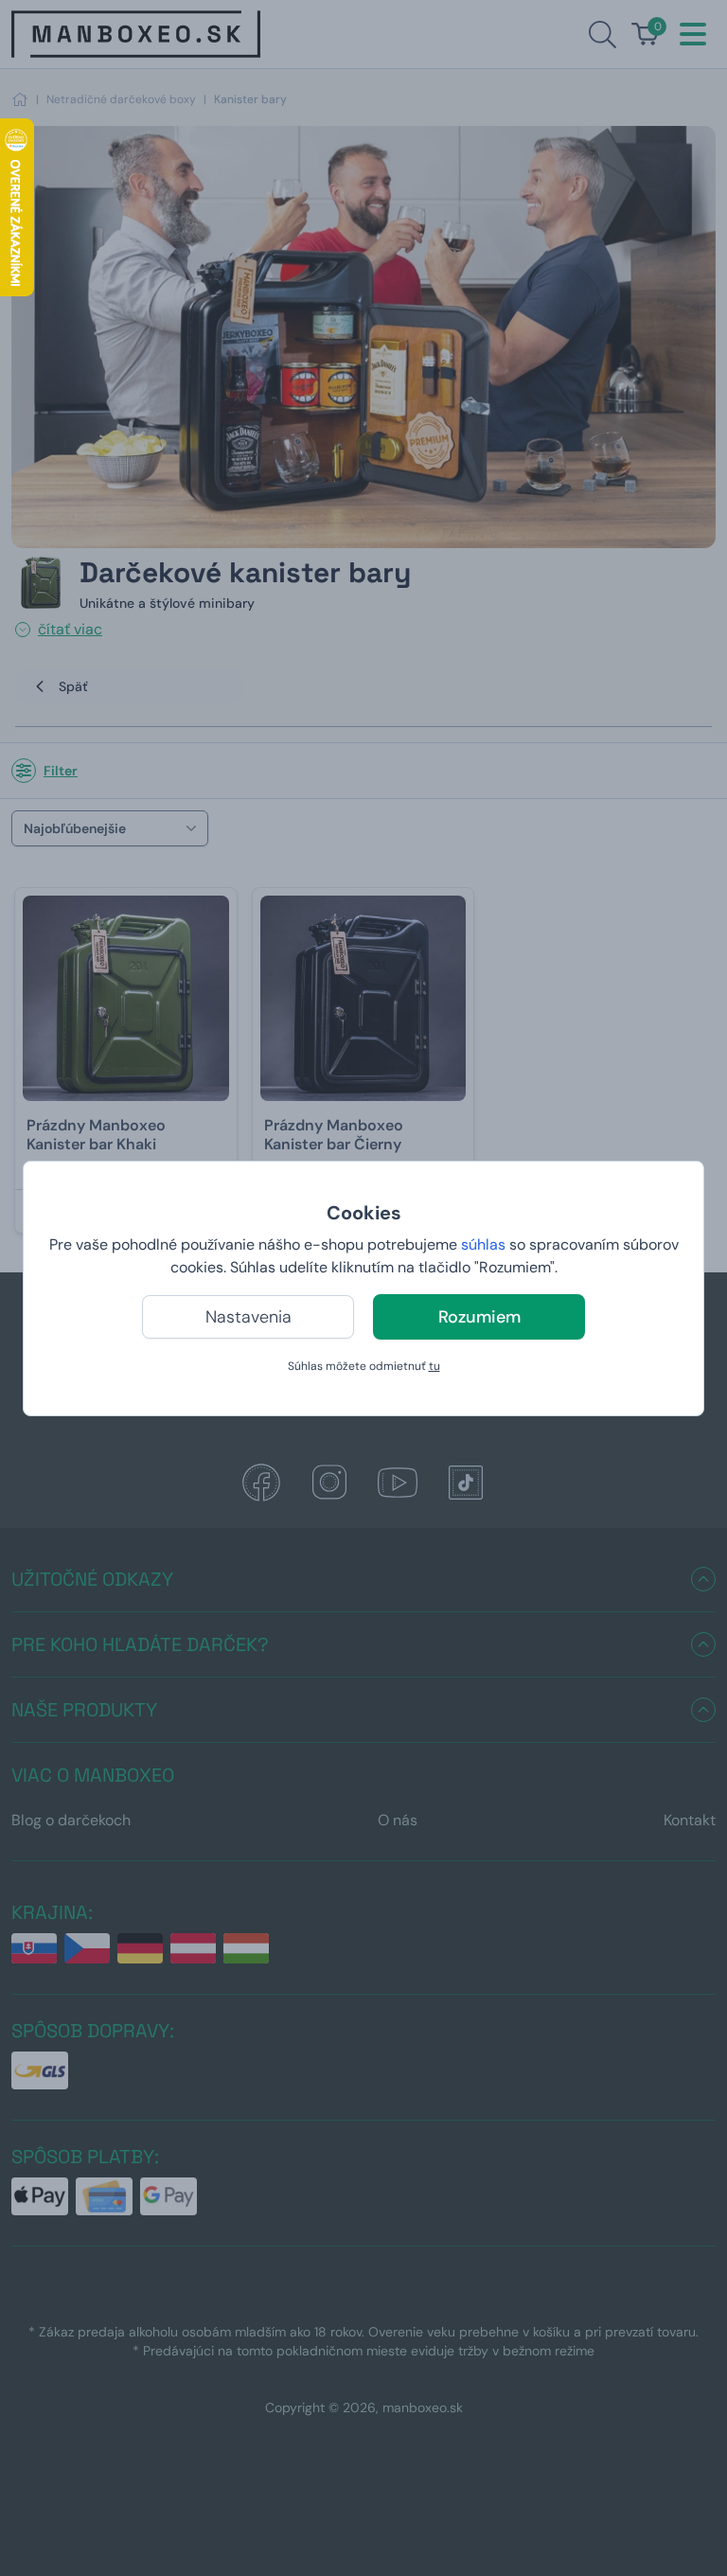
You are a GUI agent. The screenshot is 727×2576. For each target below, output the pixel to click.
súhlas (483, 1244)
